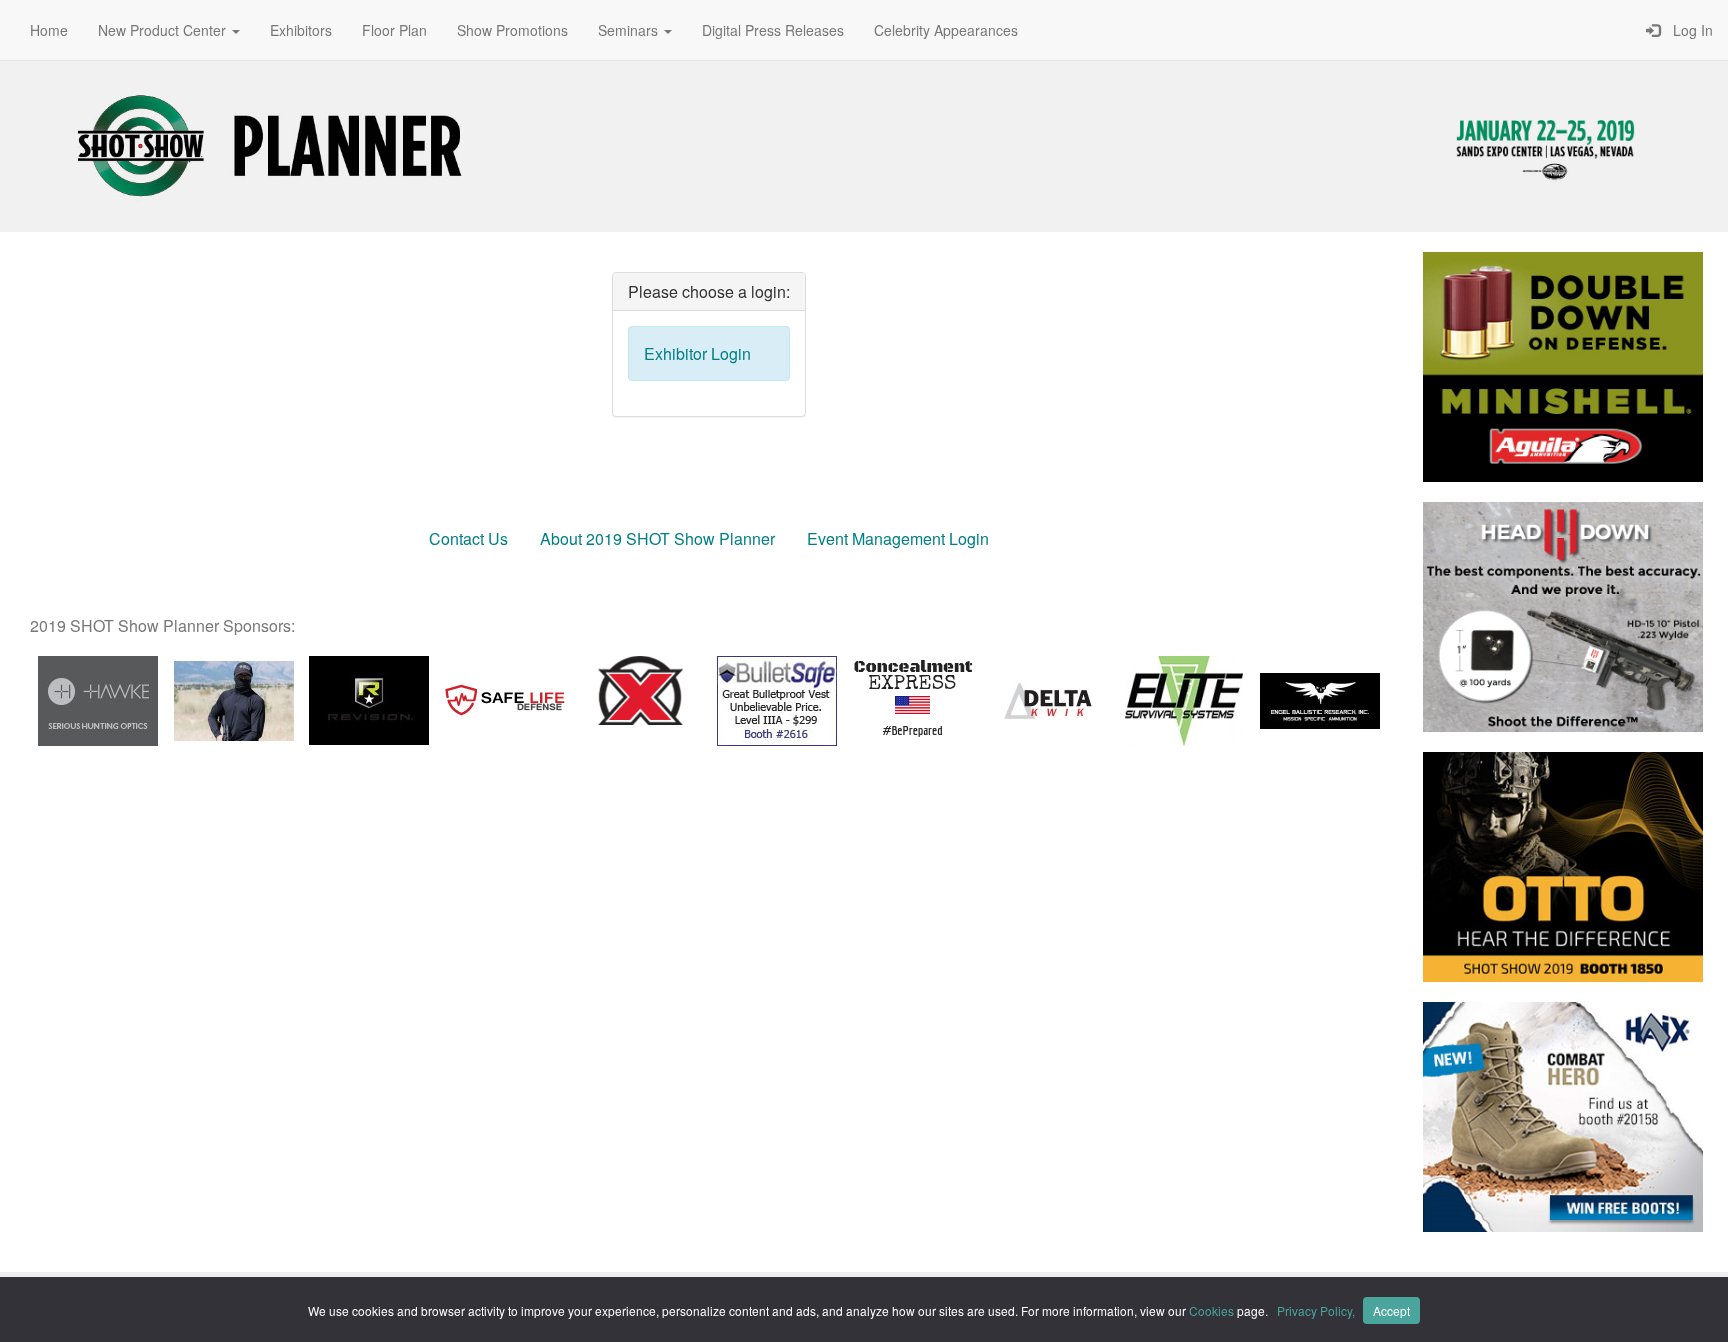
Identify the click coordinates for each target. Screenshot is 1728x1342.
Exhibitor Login (697, 353)
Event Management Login (898, 538)
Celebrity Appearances (946, 30)
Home (49, 30)
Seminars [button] (630, 30)
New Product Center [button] (164, 30)
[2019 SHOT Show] (270, 143)
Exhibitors (301, 30)
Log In (1689, 30)
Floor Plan (394, 30)
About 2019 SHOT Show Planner (657, 538)
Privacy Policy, (1317, 1310)
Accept (1391, 1310)
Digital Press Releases (773, 30)
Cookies (1211, 1310)
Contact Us (468, 538)
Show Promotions (512, 30)
